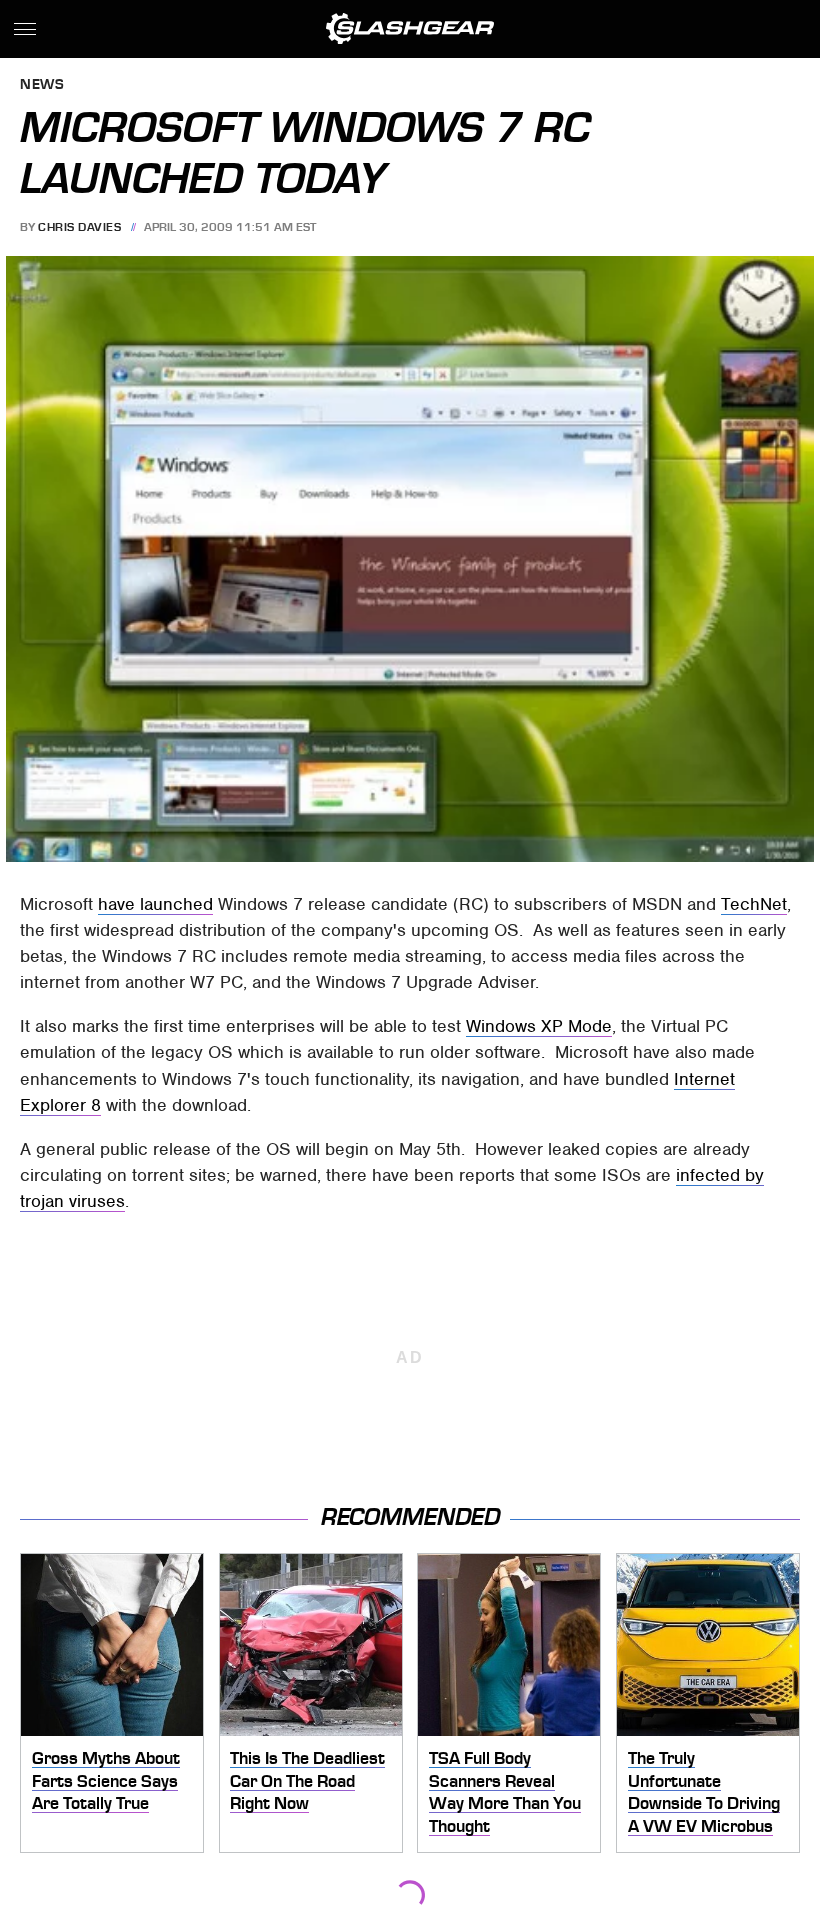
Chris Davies (79, 227)
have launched (155, 904)
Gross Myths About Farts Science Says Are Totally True (106, 1780)
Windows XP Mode (539, 1026)
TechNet (754, 904)
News (42, 85)
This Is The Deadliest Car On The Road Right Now (307, 1780)
